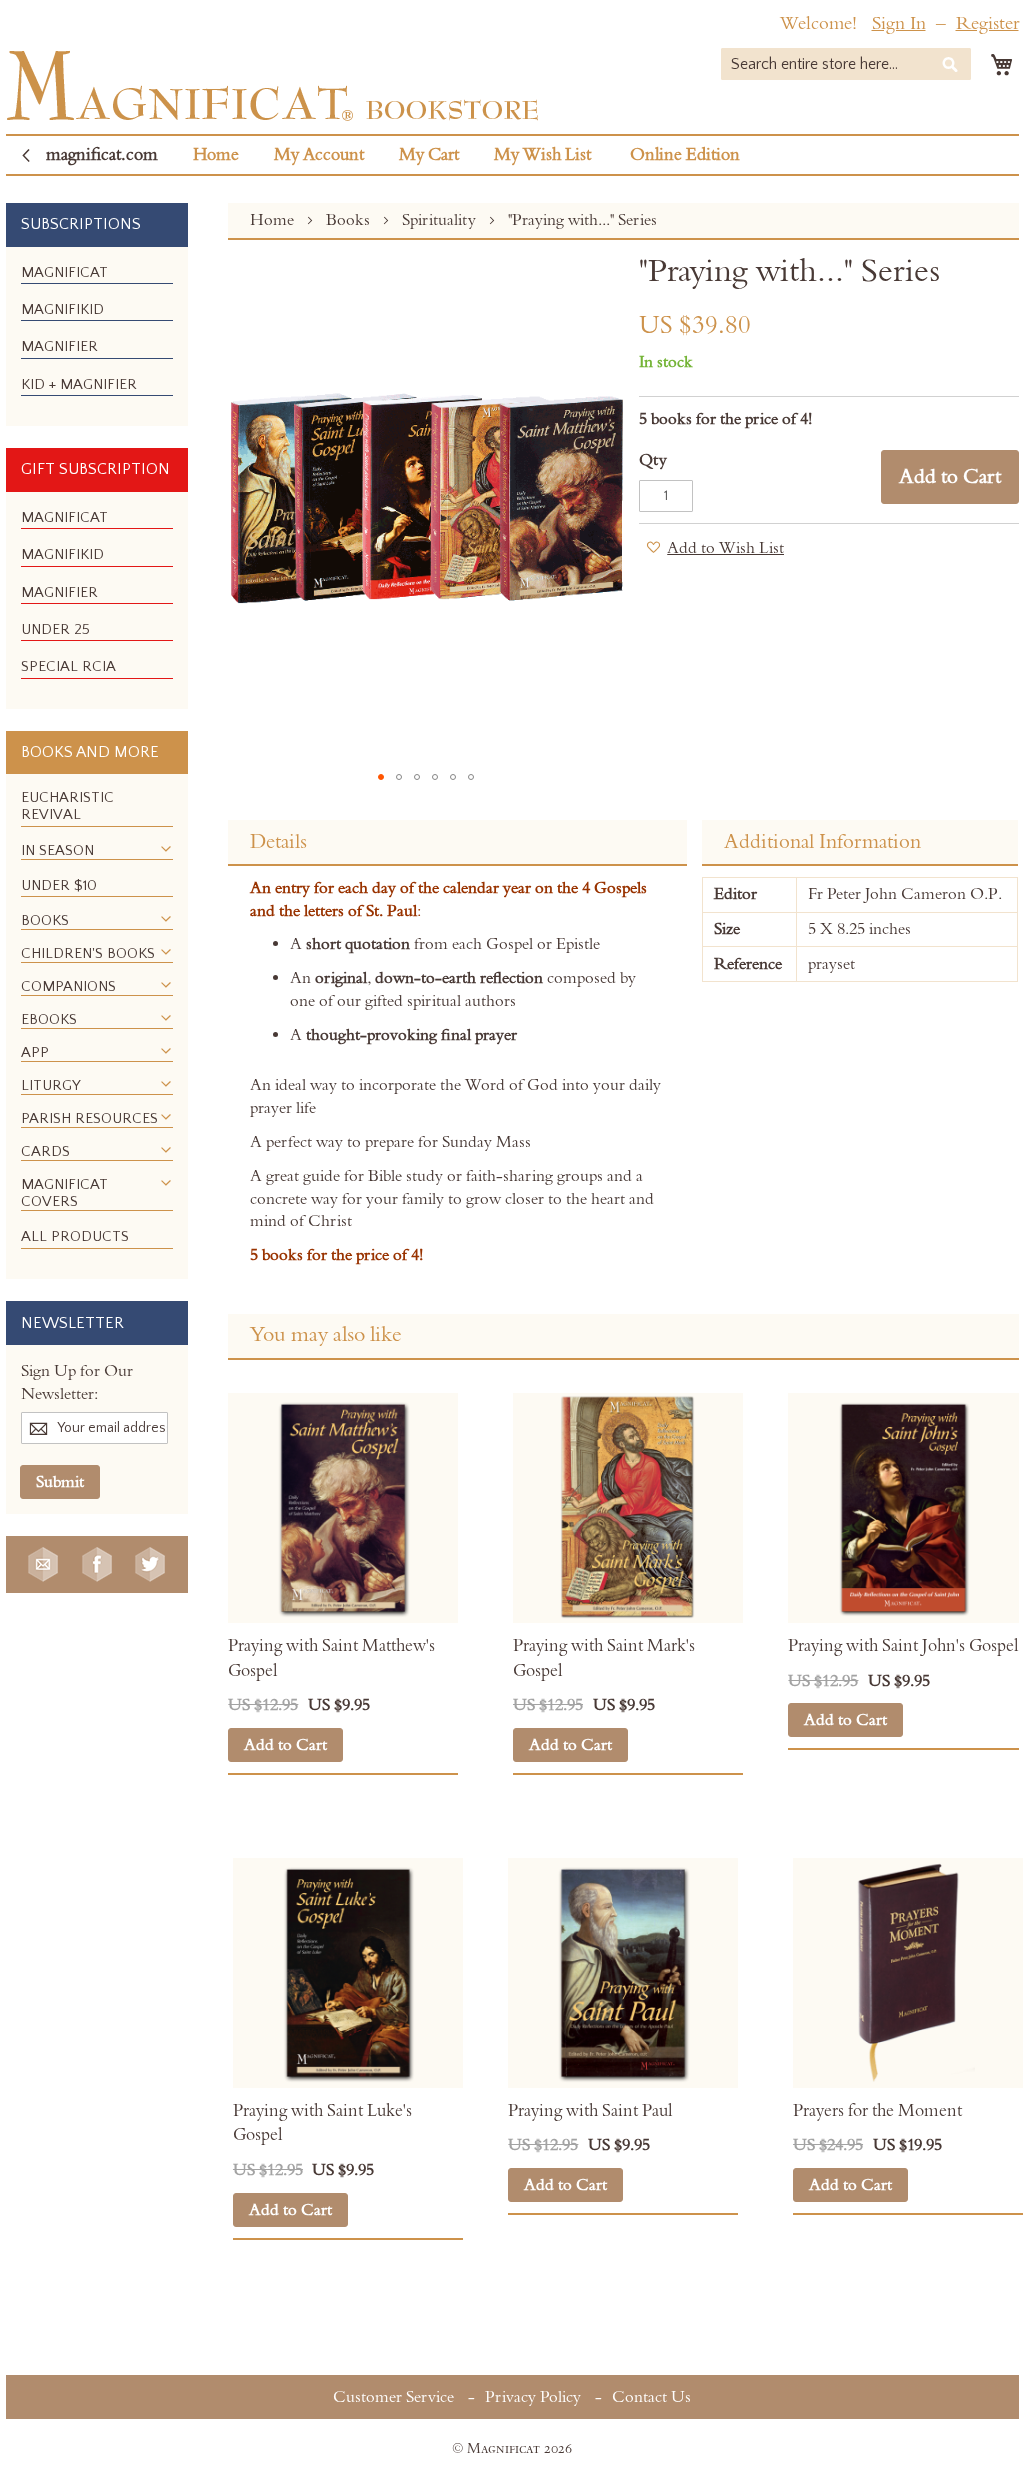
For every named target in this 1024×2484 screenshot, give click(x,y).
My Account (319, 155)
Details (278, 842)
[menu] (97, 337)
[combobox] (846, 64)
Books (350, 220)
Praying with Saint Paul (590, 2111)
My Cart (429, 155)
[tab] (457, 843)
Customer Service (393, 2397)
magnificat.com (102, 155)
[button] (381, 777)
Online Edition (685, 155)
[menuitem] (64, 272)
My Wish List (542, 155)
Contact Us (651, 2397)
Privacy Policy (533, 2397)
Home (216, 155)
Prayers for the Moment (877, 2111)
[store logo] (272, 85)
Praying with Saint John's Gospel (903, 1646)
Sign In (899, 23)
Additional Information (822, 842)
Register (987, 23)
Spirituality (441, 220)
